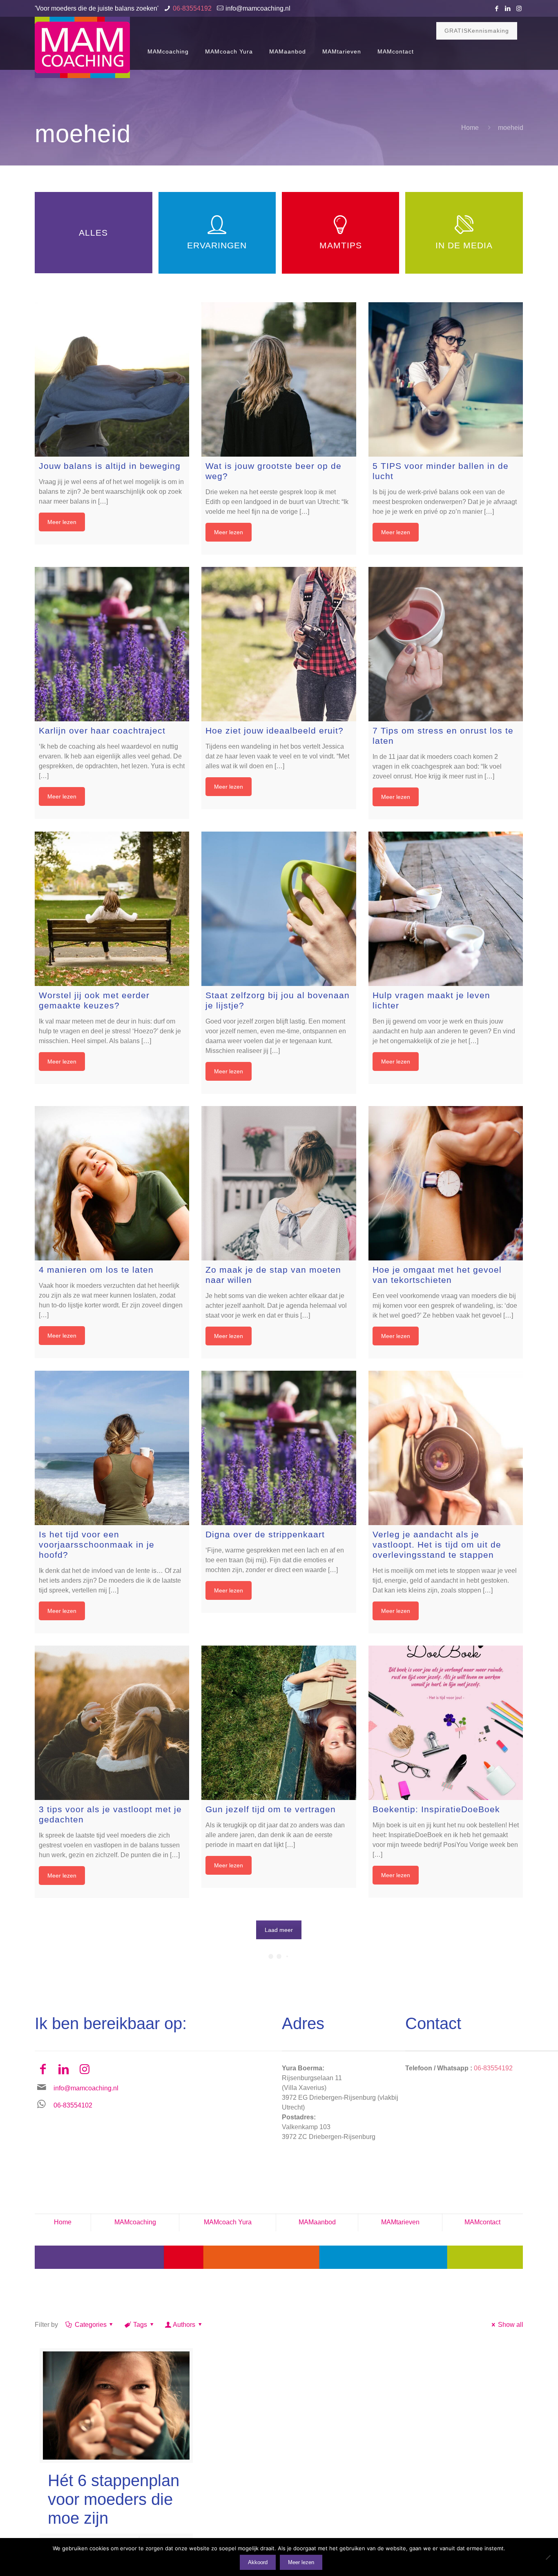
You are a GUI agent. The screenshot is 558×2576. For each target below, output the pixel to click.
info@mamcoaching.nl (258, 8)
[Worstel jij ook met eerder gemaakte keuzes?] (112, 909)
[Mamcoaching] (82, 47)
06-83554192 (192, 8)
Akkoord (258, 2562)
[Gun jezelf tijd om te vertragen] (279, 1723)
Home (470, 128)
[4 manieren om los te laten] (112, 1183)
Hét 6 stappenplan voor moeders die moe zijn (114, 2499)
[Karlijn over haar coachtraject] (112, 644)
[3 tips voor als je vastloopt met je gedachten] (112, 1723)
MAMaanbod (317, 2222)
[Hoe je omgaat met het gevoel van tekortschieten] (446, 1183)
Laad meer (279, 1930)
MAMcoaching (135, 2222)
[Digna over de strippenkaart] (279, 1448)
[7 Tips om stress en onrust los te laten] (446, 644)
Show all (510, 2325)
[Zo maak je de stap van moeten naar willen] (279, 1183)
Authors (184, 2325)
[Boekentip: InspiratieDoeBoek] (446, 1723)
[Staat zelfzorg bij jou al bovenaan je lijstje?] (279, 909)
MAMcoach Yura (228, 2222)
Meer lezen (62, 522)
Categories (91, 2325)
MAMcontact (482, 2222)
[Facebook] (497, 8)
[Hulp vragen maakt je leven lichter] (446, 909)
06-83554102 (73, 2105)
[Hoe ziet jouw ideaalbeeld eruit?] (279, 644)
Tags (140, 2325)
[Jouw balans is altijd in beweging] (112, 379)
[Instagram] (519, 8)
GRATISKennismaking (477, 31)
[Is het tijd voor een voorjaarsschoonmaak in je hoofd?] (112, 1448)
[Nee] (548, 2557)
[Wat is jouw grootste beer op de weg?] (279, 379)
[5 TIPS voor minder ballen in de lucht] (446, 379)
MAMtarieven (400, 2222)
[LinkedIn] (508, 8)
